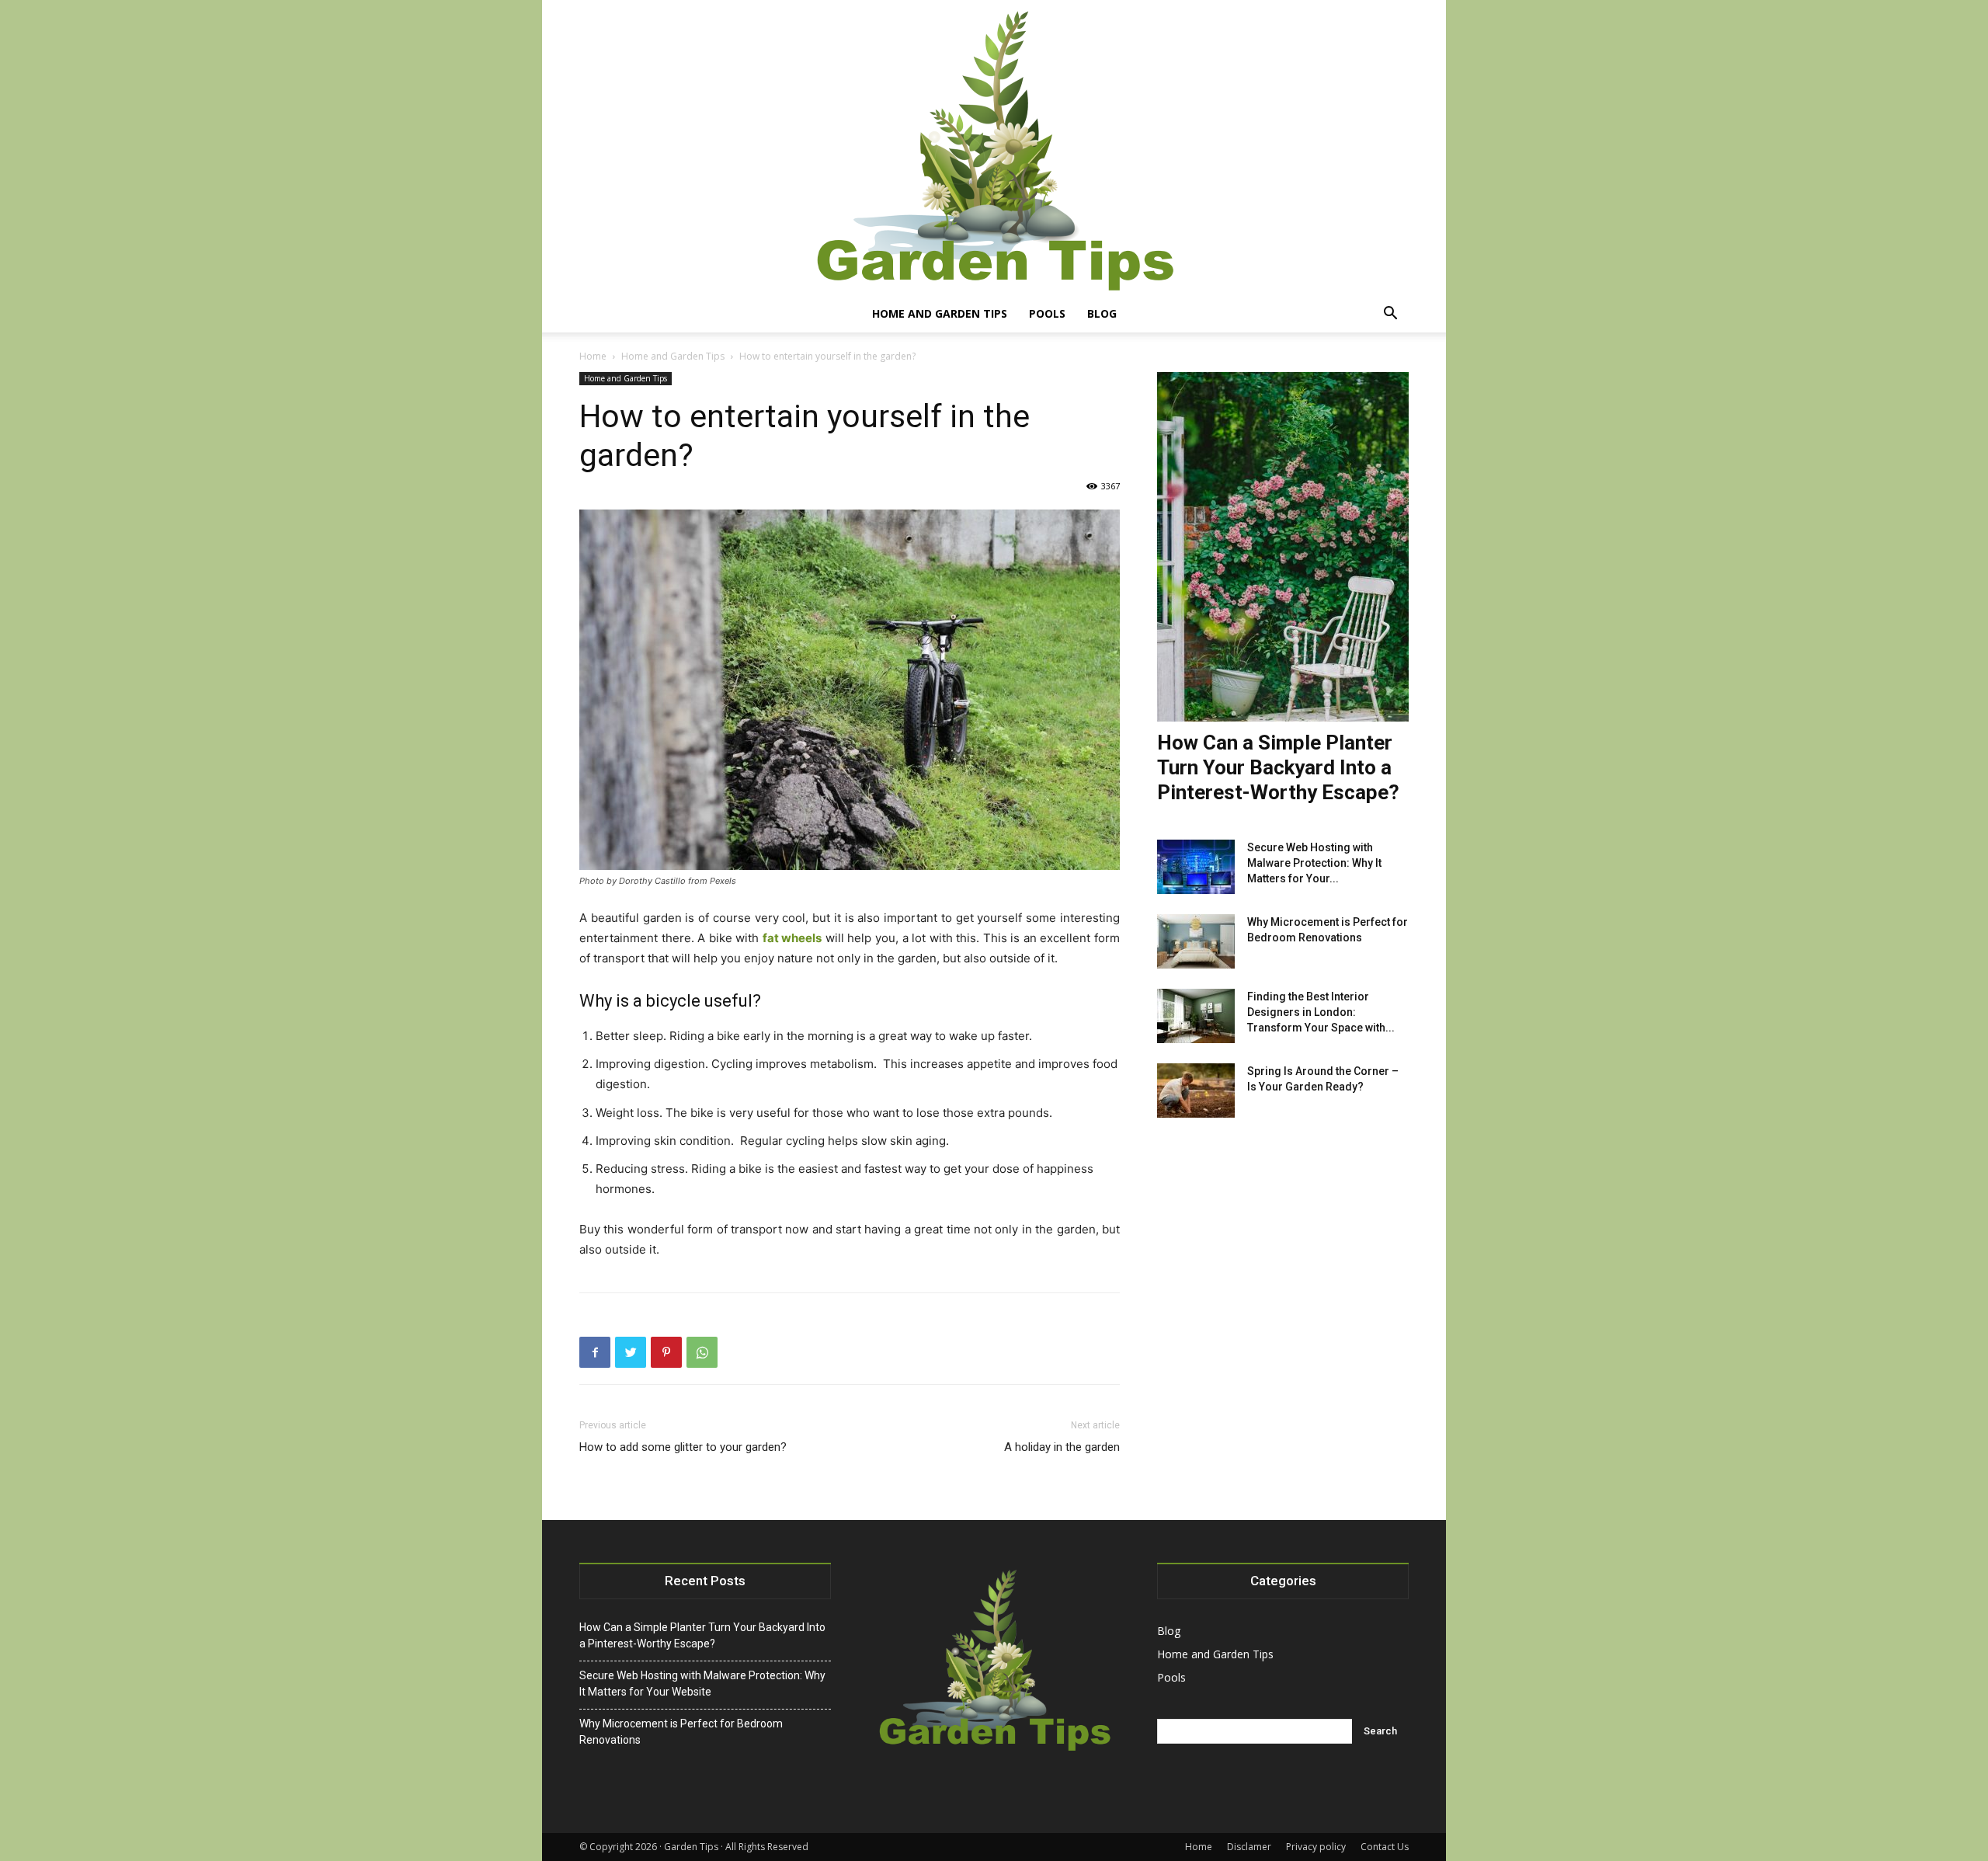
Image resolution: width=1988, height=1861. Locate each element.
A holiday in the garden (1062, 1447)
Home (593, 356)
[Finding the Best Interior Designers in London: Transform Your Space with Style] (1196, 1016)
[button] (1390, 315)
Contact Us (1385, 1847)
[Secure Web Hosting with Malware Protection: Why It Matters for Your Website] (1196, 867)
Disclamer (1249, 1847)
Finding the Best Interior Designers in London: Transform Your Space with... (1321, 1012)
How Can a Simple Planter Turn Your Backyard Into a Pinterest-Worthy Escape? (1278, 767)
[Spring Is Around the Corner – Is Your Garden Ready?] (1196, 1091)
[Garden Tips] (994, 148)
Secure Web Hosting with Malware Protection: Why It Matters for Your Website (702, 1684)
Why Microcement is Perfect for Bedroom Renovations (681, 1732)
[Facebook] (595, 1352)
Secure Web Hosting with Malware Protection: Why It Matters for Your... (1314, 863)
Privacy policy (1316, 1847)
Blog (1102, 313)
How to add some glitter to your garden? (683, 1447)
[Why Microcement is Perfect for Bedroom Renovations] (1196, 941)
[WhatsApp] (702, 1352)
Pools (1047, 313)
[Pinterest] (666, 1352)
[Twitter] (631, 1352)
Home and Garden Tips (940, 313)
